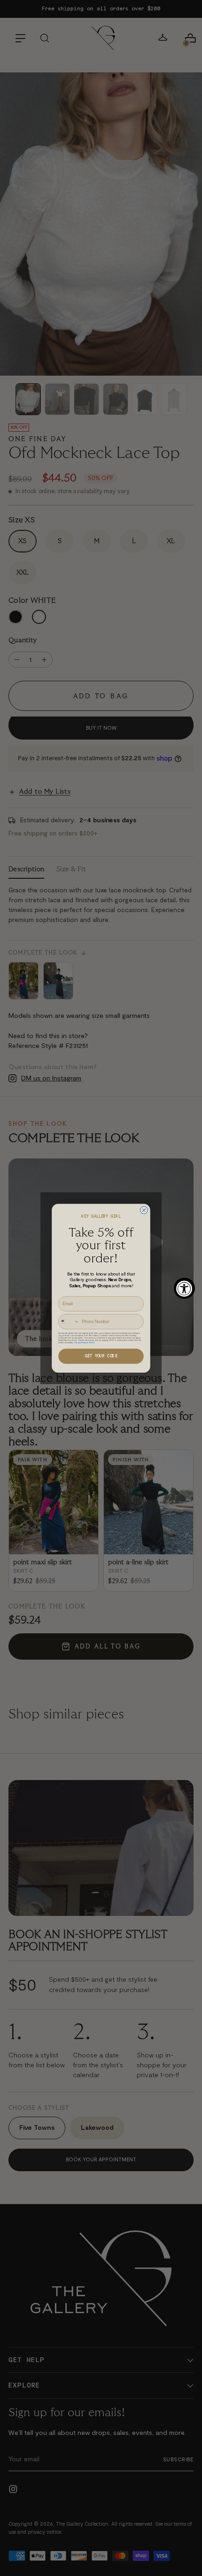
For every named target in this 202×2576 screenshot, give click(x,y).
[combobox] (69, 1321)
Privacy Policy (80, 1342)
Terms (92, 1342)
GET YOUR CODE (101, 1356)
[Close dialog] (144, 1210)
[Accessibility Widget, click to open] (184, 1288)
